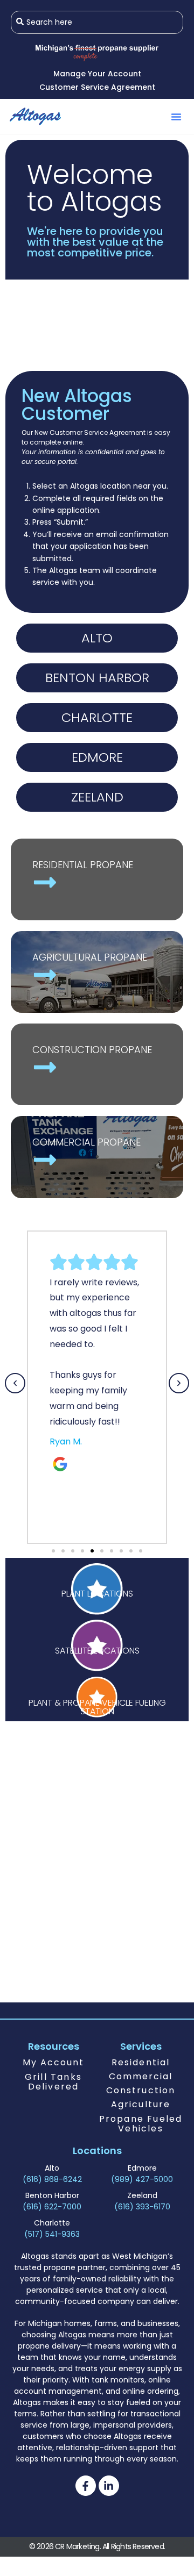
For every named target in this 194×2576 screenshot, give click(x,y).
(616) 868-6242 (52, 2179)
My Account (54, 2062)
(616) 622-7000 (52, 2207)
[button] (176, 117)
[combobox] (97, 22)
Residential (141, 2062)
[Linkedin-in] (109, 2486)
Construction (141, 2090)
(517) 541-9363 (52, 2234)
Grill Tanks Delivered (53, 2082)
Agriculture (141, 2104)
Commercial (141, 2076)
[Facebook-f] (86, 2486)
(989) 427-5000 (142, 2179)
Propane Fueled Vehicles (141, 2124)
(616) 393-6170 (142, 2207)
